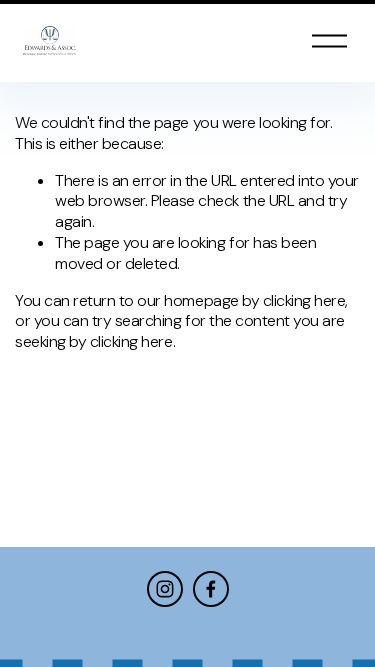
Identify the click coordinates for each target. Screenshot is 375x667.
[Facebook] (211, 589)
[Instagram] (165, 589)
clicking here (304, 300)
